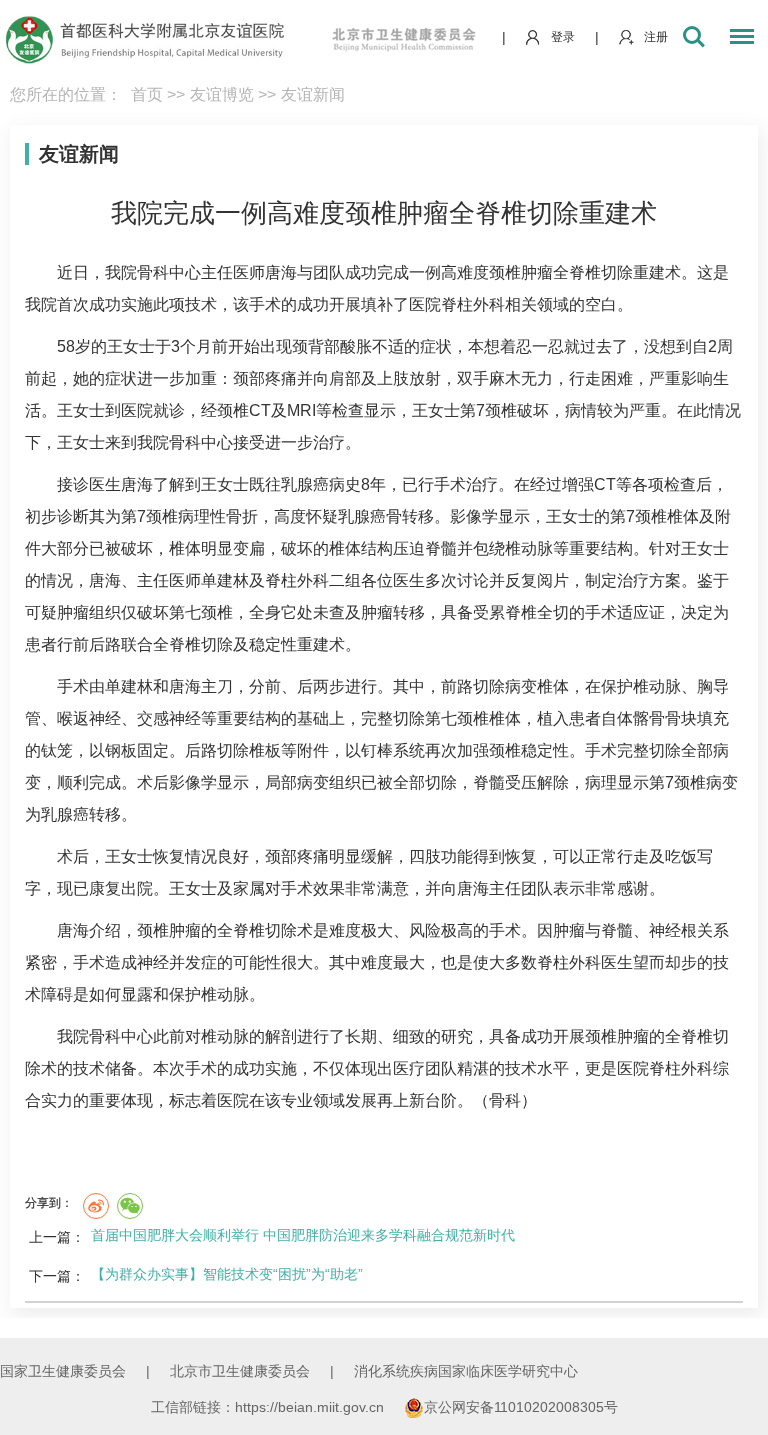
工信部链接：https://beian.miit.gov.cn (269, 1407)
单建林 (225, 580)
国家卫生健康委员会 (63, 1371)
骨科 (153, 272)
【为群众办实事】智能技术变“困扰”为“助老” (227, 1274)
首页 (147, 94)
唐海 (281, 272)
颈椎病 (170, 516)
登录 (563, 37)
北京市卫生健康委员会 (240, 1371)
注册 (656, 37)
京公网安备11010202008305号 (521, 1407)
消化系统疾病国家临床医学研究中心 (466, 1371)
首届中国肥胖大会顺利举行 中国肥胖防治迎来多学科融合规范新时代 (303, 1235)
